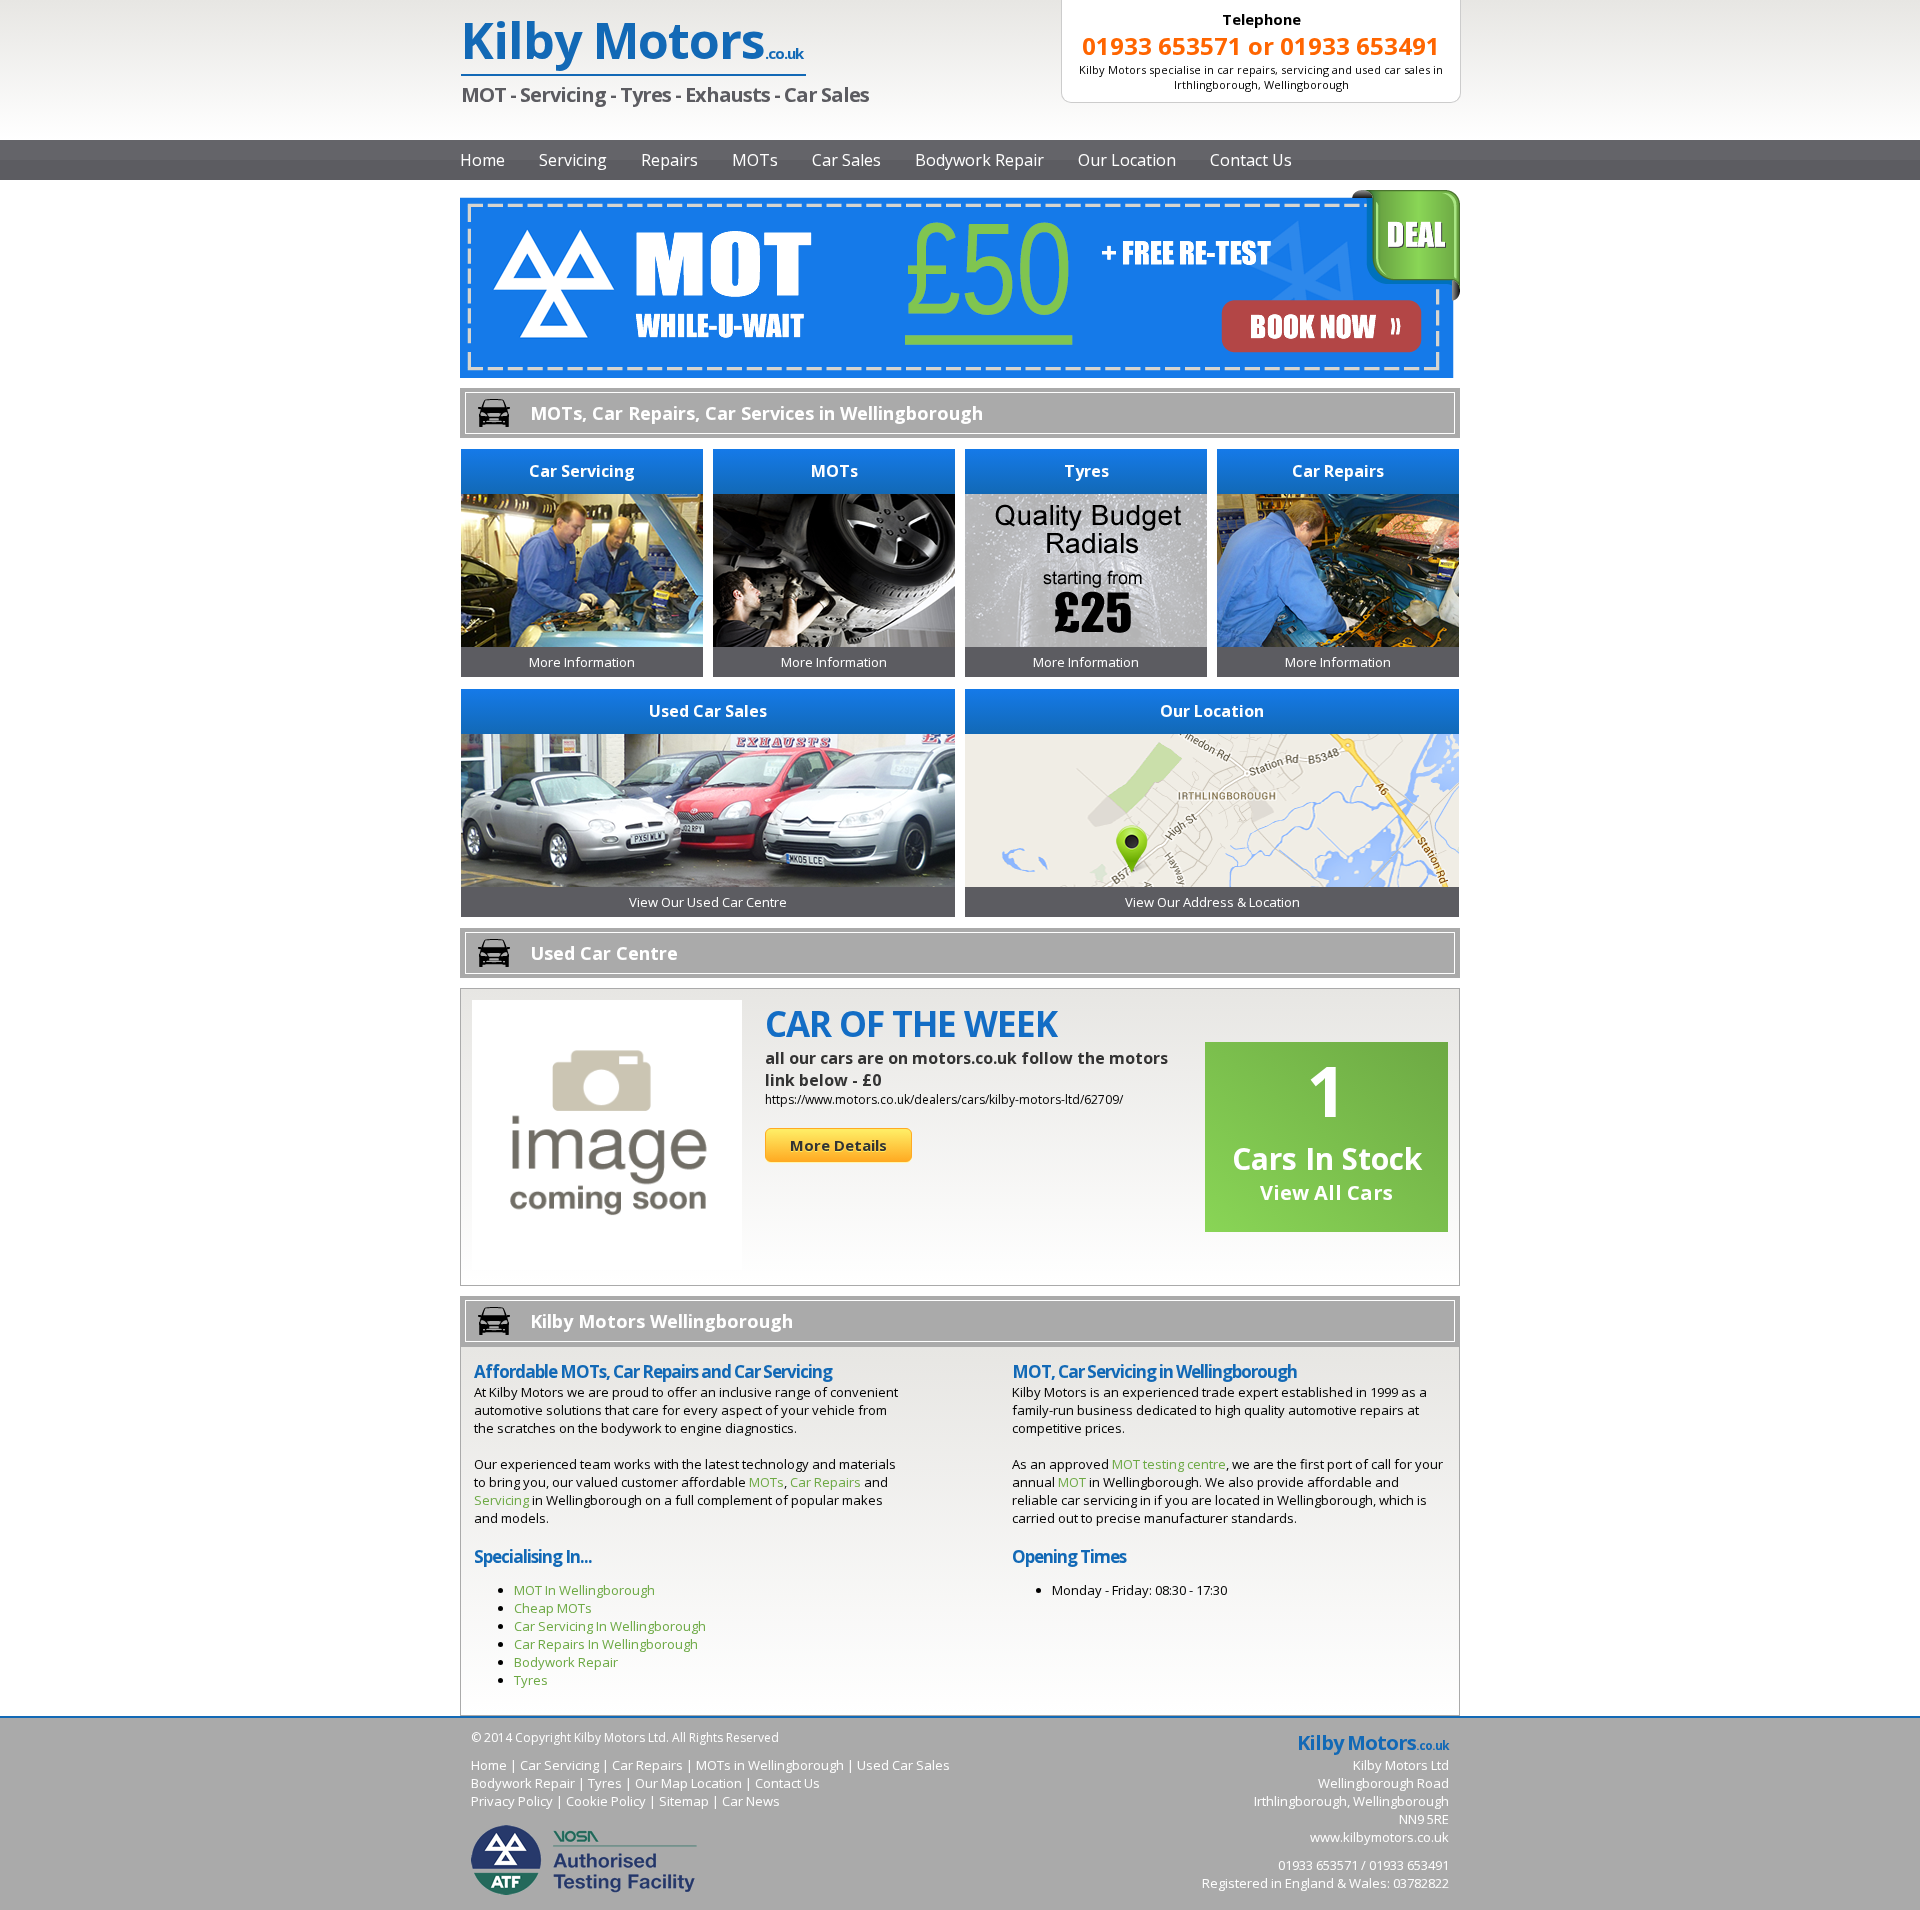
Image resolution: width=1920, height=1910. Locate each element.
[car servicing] (582, 642)
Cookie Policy (606, 1801)
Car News (751, 1801)
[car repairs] (1338, 642)
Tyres (531, 1680)
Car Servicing (559, 1765)
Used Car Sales (903, 1765)
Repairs (669, 160)
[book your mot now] (960, 373)
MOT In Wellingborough (584, 1590)
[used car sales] (708, 882)
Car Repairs (825, 1482)
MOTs (755, 160)
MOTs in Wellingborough (770, 1765)
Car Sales (846, 160)
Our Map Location (688, 1783)
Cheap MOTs (553, 1608)
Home (482, 160)
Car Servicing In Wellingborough (610, 1626)
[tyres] (1086, 642)
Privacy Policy (512, 1801)
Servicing (573, 160)
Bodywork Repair (979, 160)
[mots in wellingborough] (834, 642)
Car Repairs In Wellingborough (606, 1644)
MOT (1072, 1482)
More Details (838, 1145)
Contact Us (1251, 160)
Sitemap (684, 1801)
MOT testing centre (1169, 1464)
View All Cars (1326, 1192)
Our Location (1127, 160)
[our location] (1212, 882)
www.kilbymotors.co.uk (1379, 1837)
